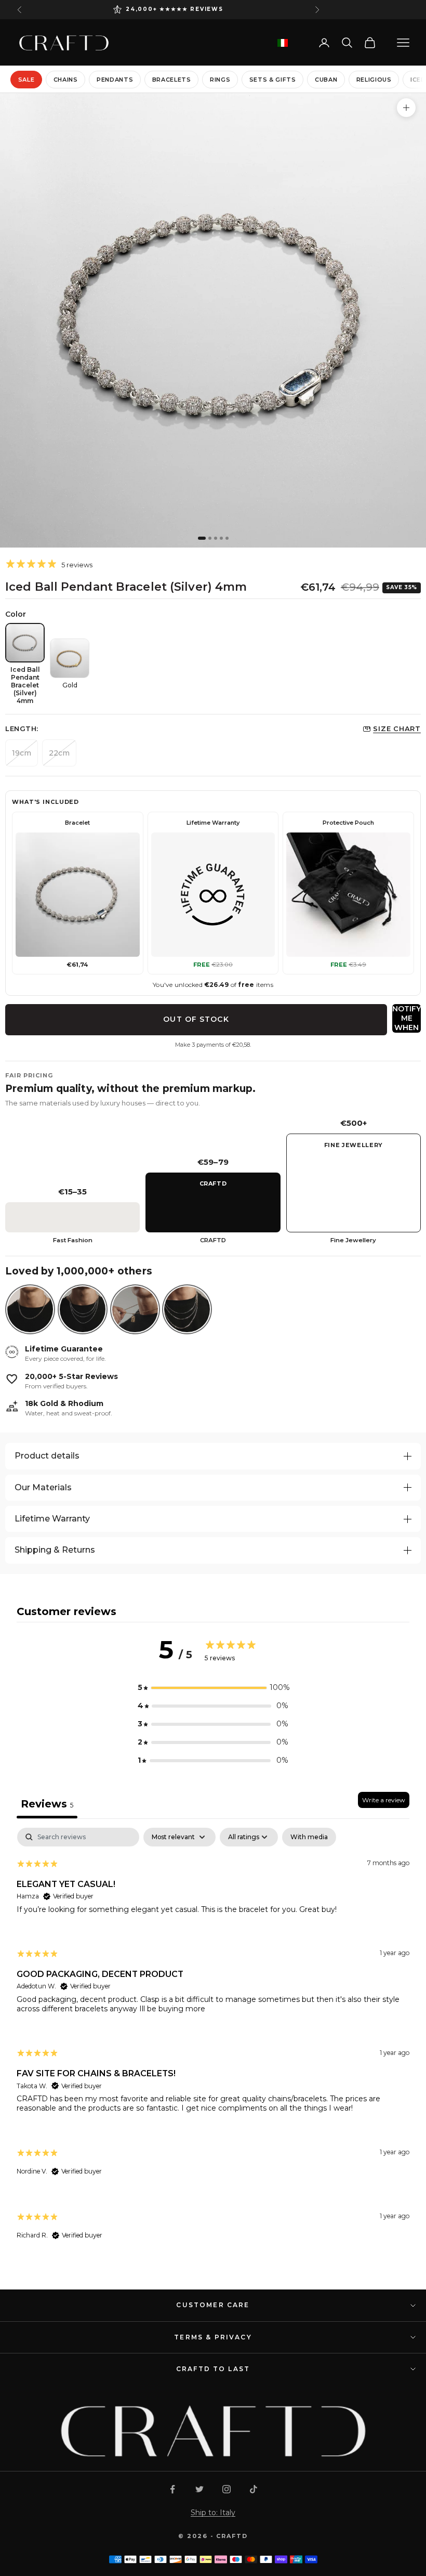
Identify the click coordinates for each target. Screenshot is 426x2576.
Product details (47, 1456)
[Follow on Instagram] (227, 2489)
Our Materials (43, 1487)
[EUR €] (283, 43)
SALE (26, 80)
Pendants (115, 80)
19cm (22, 753)
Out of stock (196, 1019)
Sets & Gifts (273, 80)
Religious (374, 80)
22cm (59, 753)
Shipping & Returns (55, 1550)
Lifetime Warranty (52, 1519)
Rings (220, 80)
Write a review (384, 1800)
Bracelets (172, 80)
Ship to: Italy (213, 2513)
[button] (213, 1688)
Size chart (397, 728)
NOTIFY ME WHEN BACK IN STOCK (407, 1018)
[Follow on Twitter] (199, 2489)
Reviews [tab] (47, 1804)
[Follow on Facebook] (172, 2489)
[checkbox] (309, 1837)
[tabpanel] (213, 2043)
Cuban (326, 80)
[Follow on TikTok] (254, 2489)
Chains (66, 80)
